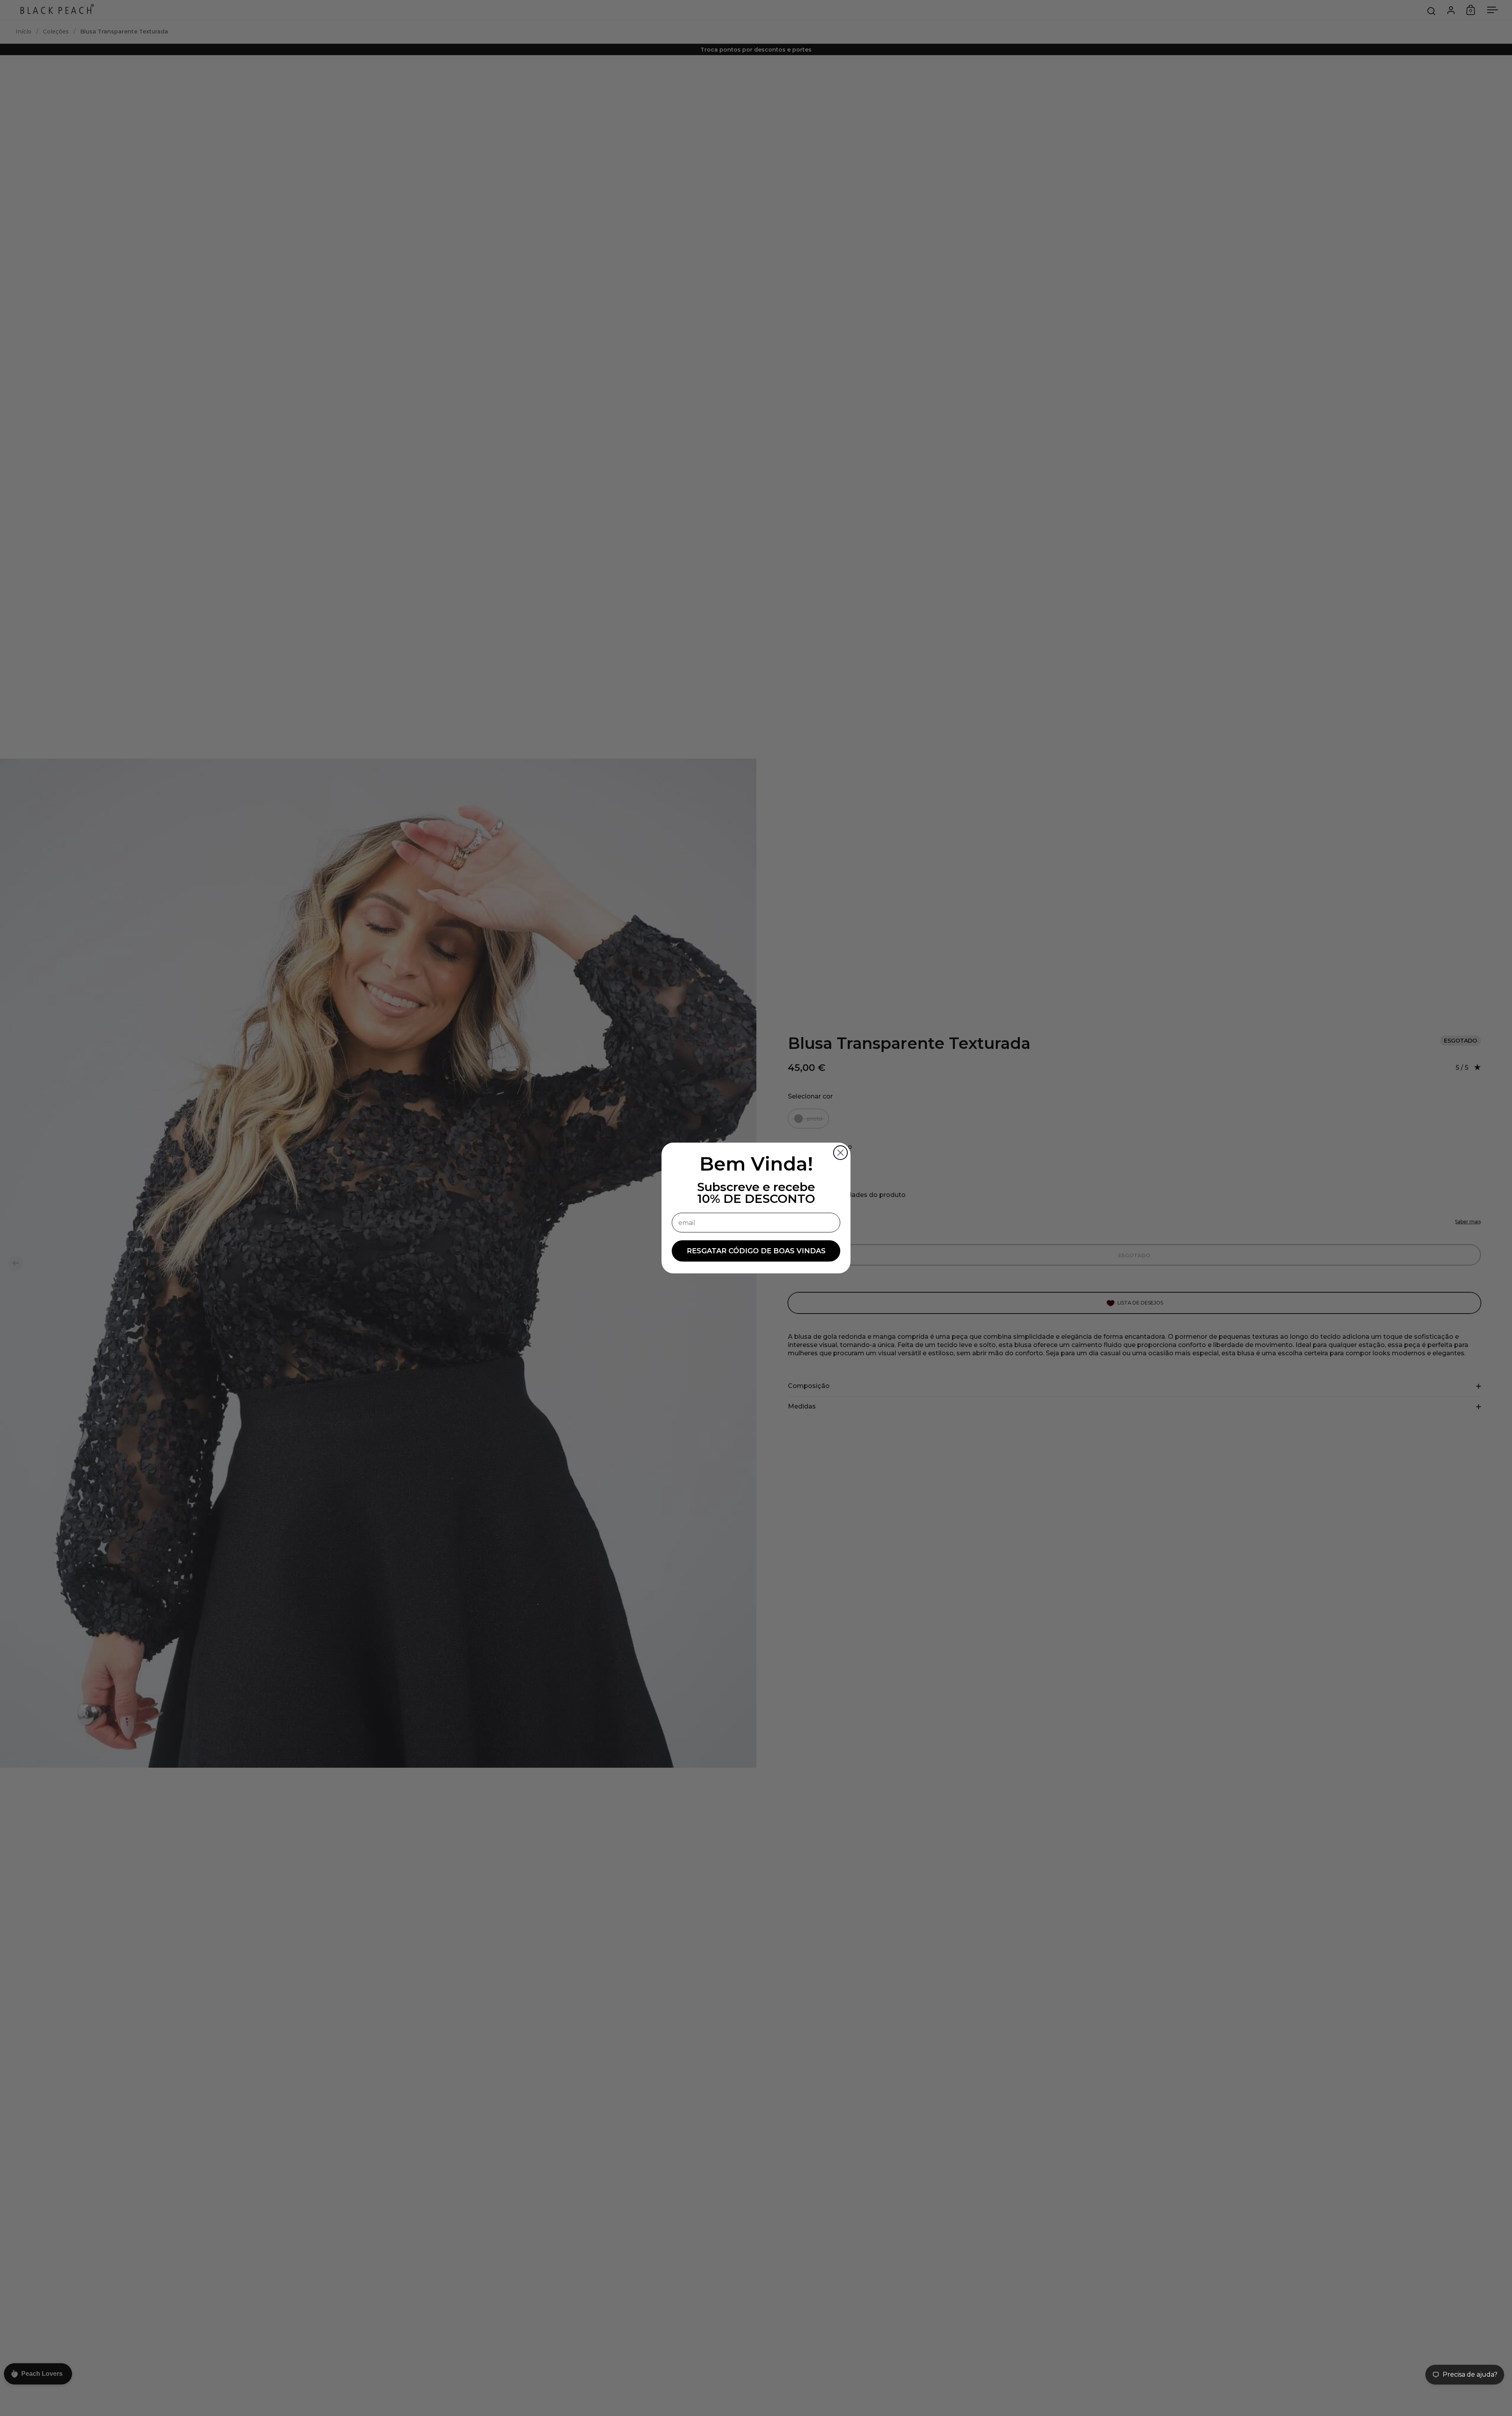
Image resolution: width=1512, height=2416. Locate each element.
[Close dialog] (840, 1153)
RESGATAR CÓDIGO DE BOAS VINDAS (756, 1251)
